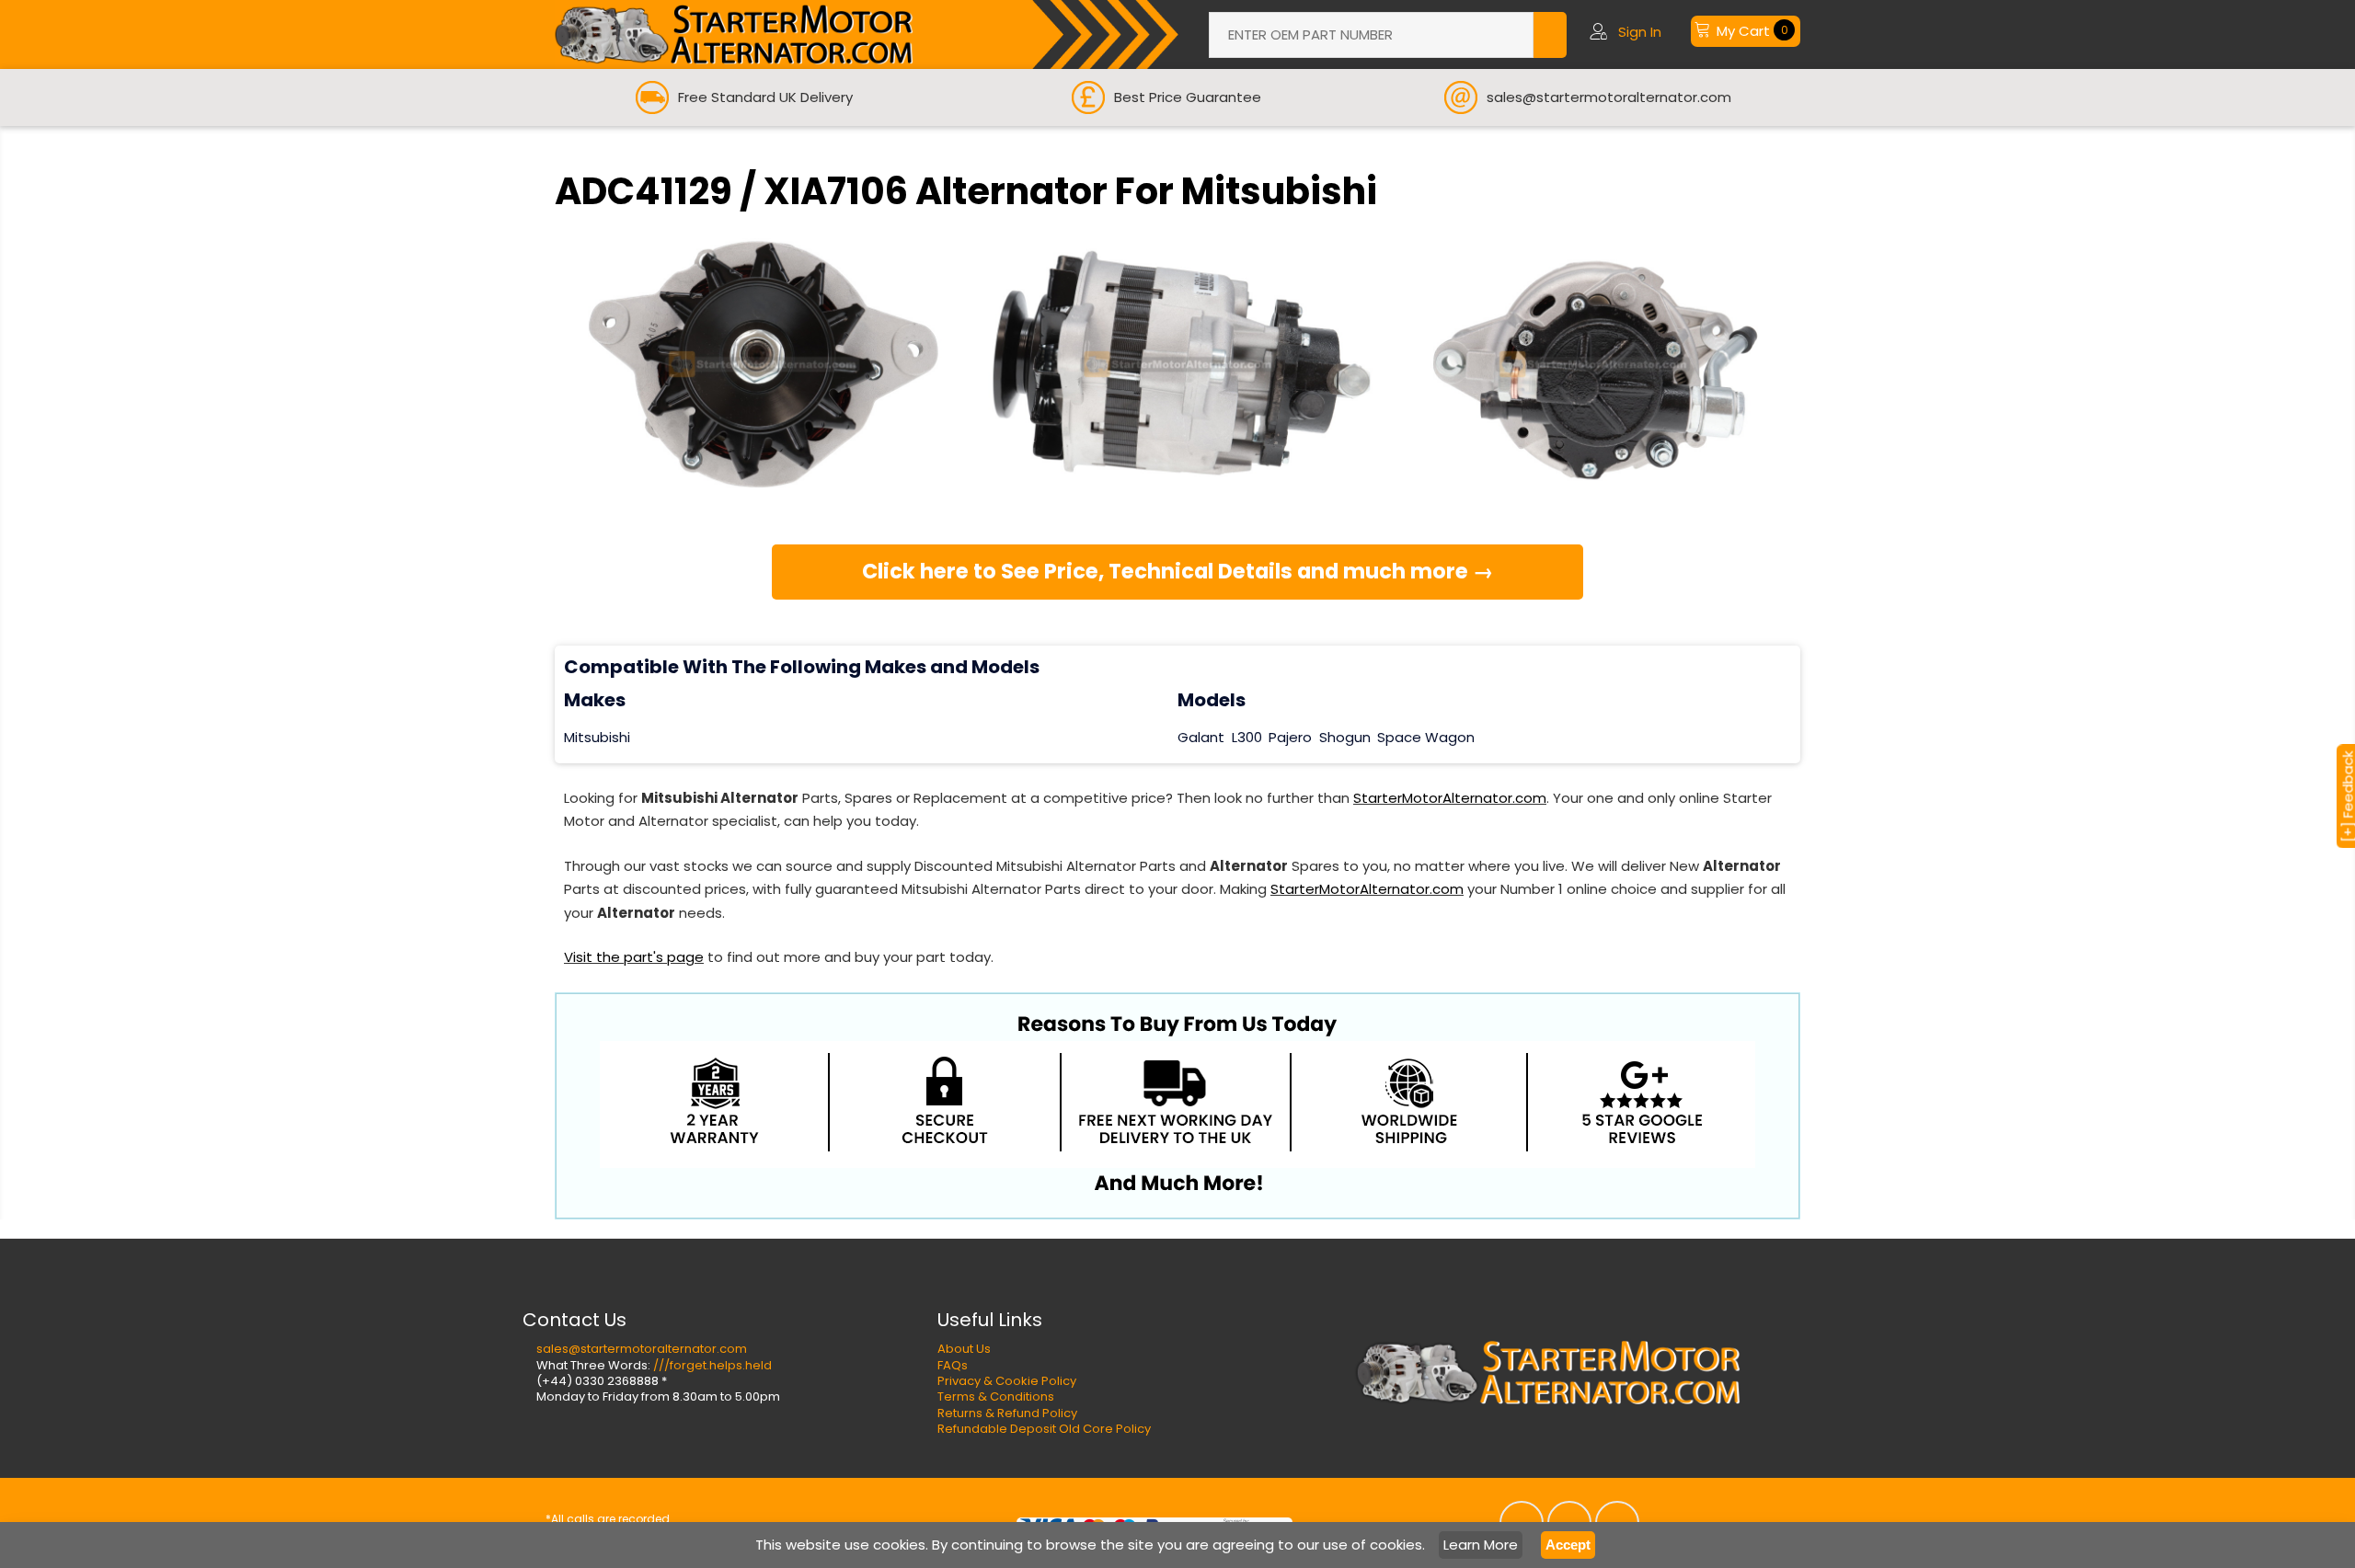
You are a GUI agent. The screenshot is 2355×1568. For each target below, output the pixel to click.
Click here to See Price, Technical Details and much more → (1178, 571)
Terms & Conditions (996, 1396)
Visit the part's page (634, 957)
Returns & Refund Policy (1007, 1413)
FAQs (953, 1365)
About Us (964, 1349)
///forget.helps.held (712, 1365)
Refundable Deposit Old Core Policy (1044, 1429)
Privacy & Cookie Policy (1007, 1381)
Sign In (1640, 32)
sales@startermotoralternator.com (642, 1349)
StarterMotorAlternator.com (1450, 798)
